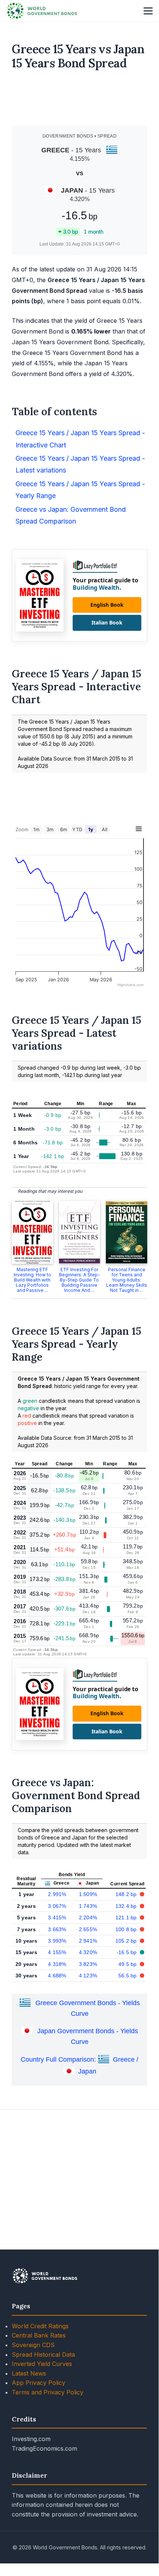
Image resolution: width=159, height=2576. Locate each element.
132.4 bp (127, 1906)
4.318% (57, 1964)
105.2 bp (127, 1941)
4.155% (57, 1952)
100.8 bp (127, 1929)
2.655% (88, 1929)
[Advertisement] (80, 101)
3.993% (57, 1941)
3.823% (88, 1964)
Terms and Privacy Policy (48, 2392)
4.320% (88, 1952)
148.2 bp (127, 1894)
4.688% (57, 1976)
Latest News (29, 2373)
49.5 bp (128, 1964)
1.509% (88, 1894)
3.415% (57, 1917)
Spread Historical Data (43, 2355)
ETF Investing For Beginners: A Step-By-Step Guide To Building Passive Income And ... (79, 1280)
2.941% (88, 1941)
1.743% (88, 1906)
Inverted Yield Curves (42, 2364)
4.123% (88, 1976)
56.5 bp (128, 1976)
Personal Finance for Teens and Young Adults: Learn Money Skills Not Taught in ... (127, 1280)
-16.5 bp (128, 1952)
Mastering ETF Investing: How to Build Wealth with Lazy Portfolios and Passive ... (32, 1280)
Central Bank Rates (39, 2335)
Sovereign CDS (33, 2345)
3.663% (57, 1929)
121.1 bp (127, 1917)
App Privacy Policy (39, 2383)
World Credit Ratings (40, 2326)
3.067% (57, 1906)
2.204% (88, 1917)
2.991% (57, 1894)
